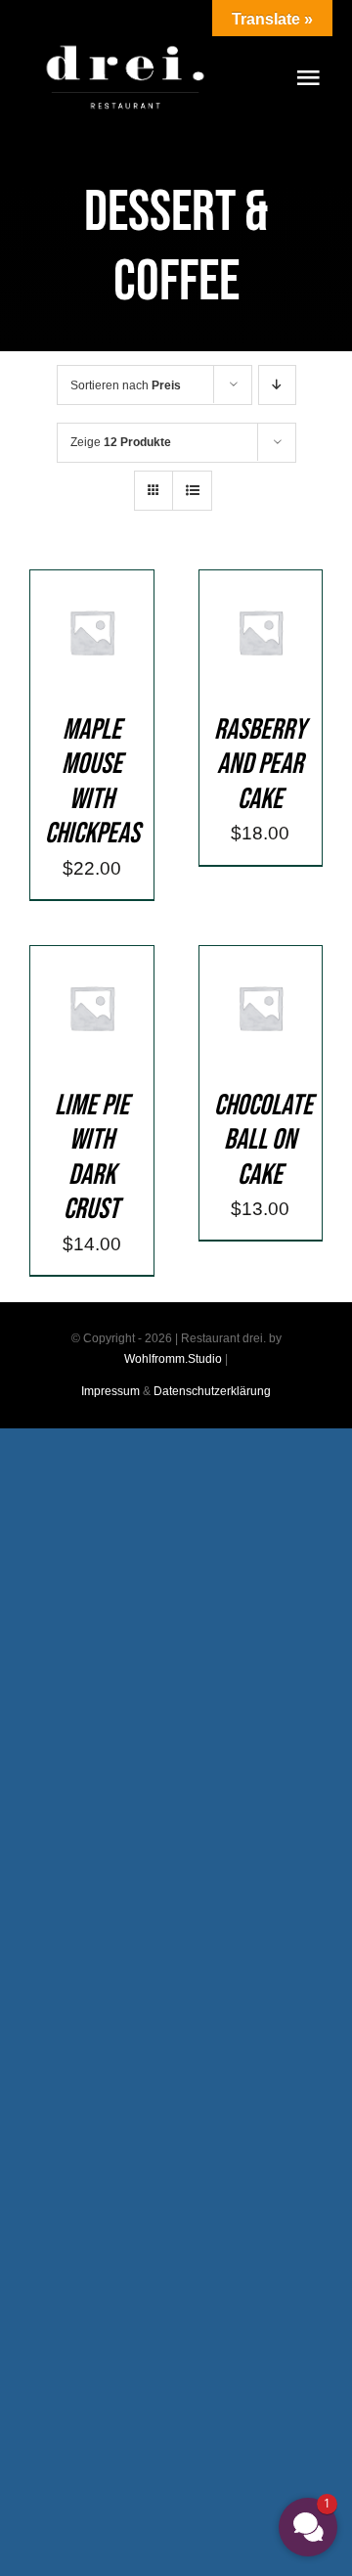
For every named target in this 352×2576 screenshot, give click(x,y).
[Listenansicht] (192, 491)
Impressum (110, 1391)
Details (106, 658)
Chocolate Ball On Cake (264, 1140)
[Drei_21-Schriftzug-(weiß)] (125, 39)
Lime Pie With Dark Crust (92, 1158)
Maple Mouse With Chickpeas (92, 782)
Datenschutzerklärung (212, 1391)
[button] (308, 2527)
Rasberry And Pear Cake (260, 765)
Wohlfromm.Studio (173, 1359)
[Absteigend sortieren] (277, 385)
